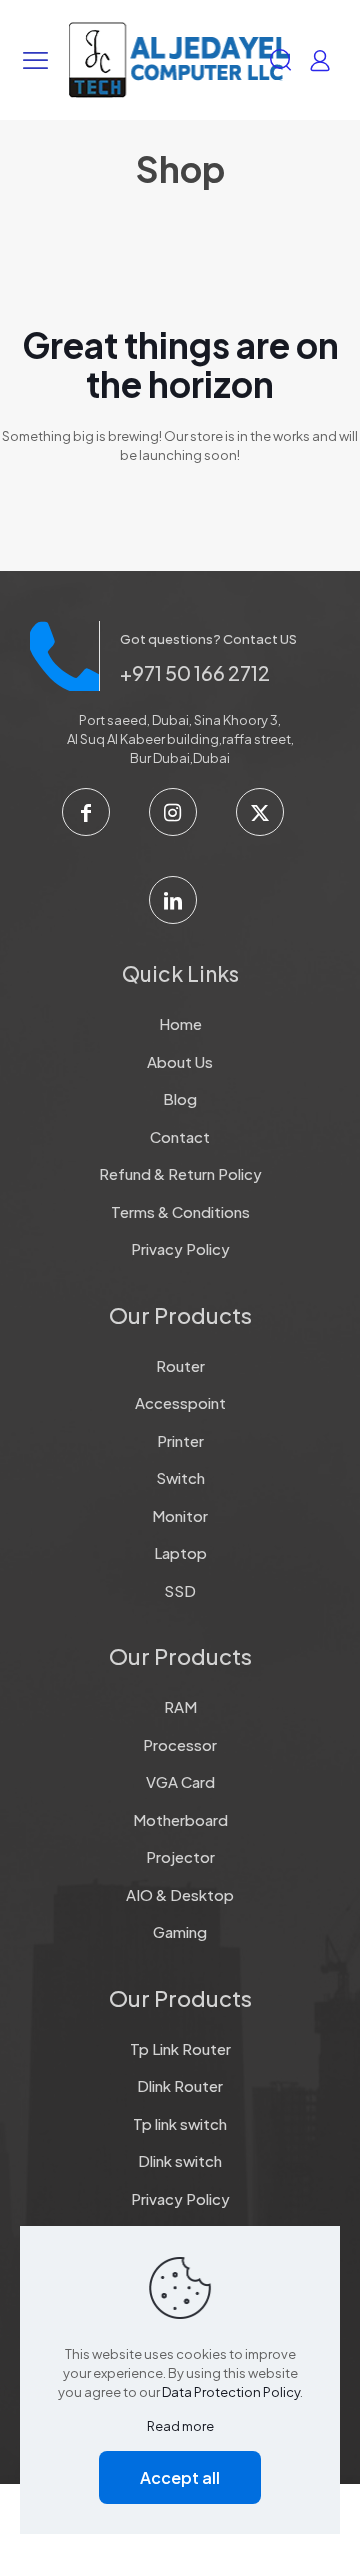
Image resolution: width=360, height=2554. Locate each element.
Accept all (180, 2477)
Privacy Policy (180, 1248)
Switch (180, 1477)
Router (180, 1365)
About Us (180, 1061)
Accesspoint (180, 1402)
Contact (180, 1136)
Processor (180, 1744)
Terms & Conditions (180, 1211)
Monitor (180, 1515)
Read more (180, 2426)
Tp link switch (180, 2123)
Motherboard (180, 1819)
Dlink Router (180, 2085)
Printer (180, 1440)
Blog (180, 1098)
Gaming (180, 1931)
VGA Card (180, 1781)
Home (180, 1023)
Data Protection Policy (231, 2392)
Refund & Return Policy (180, 1173)
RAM (180, 1706)
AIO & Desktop (180, 1894)
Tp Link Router (180, 2048)
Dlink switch (180, 2160)
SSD (180, 1590)
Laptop (180, 1552)
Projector (180, 1856)
